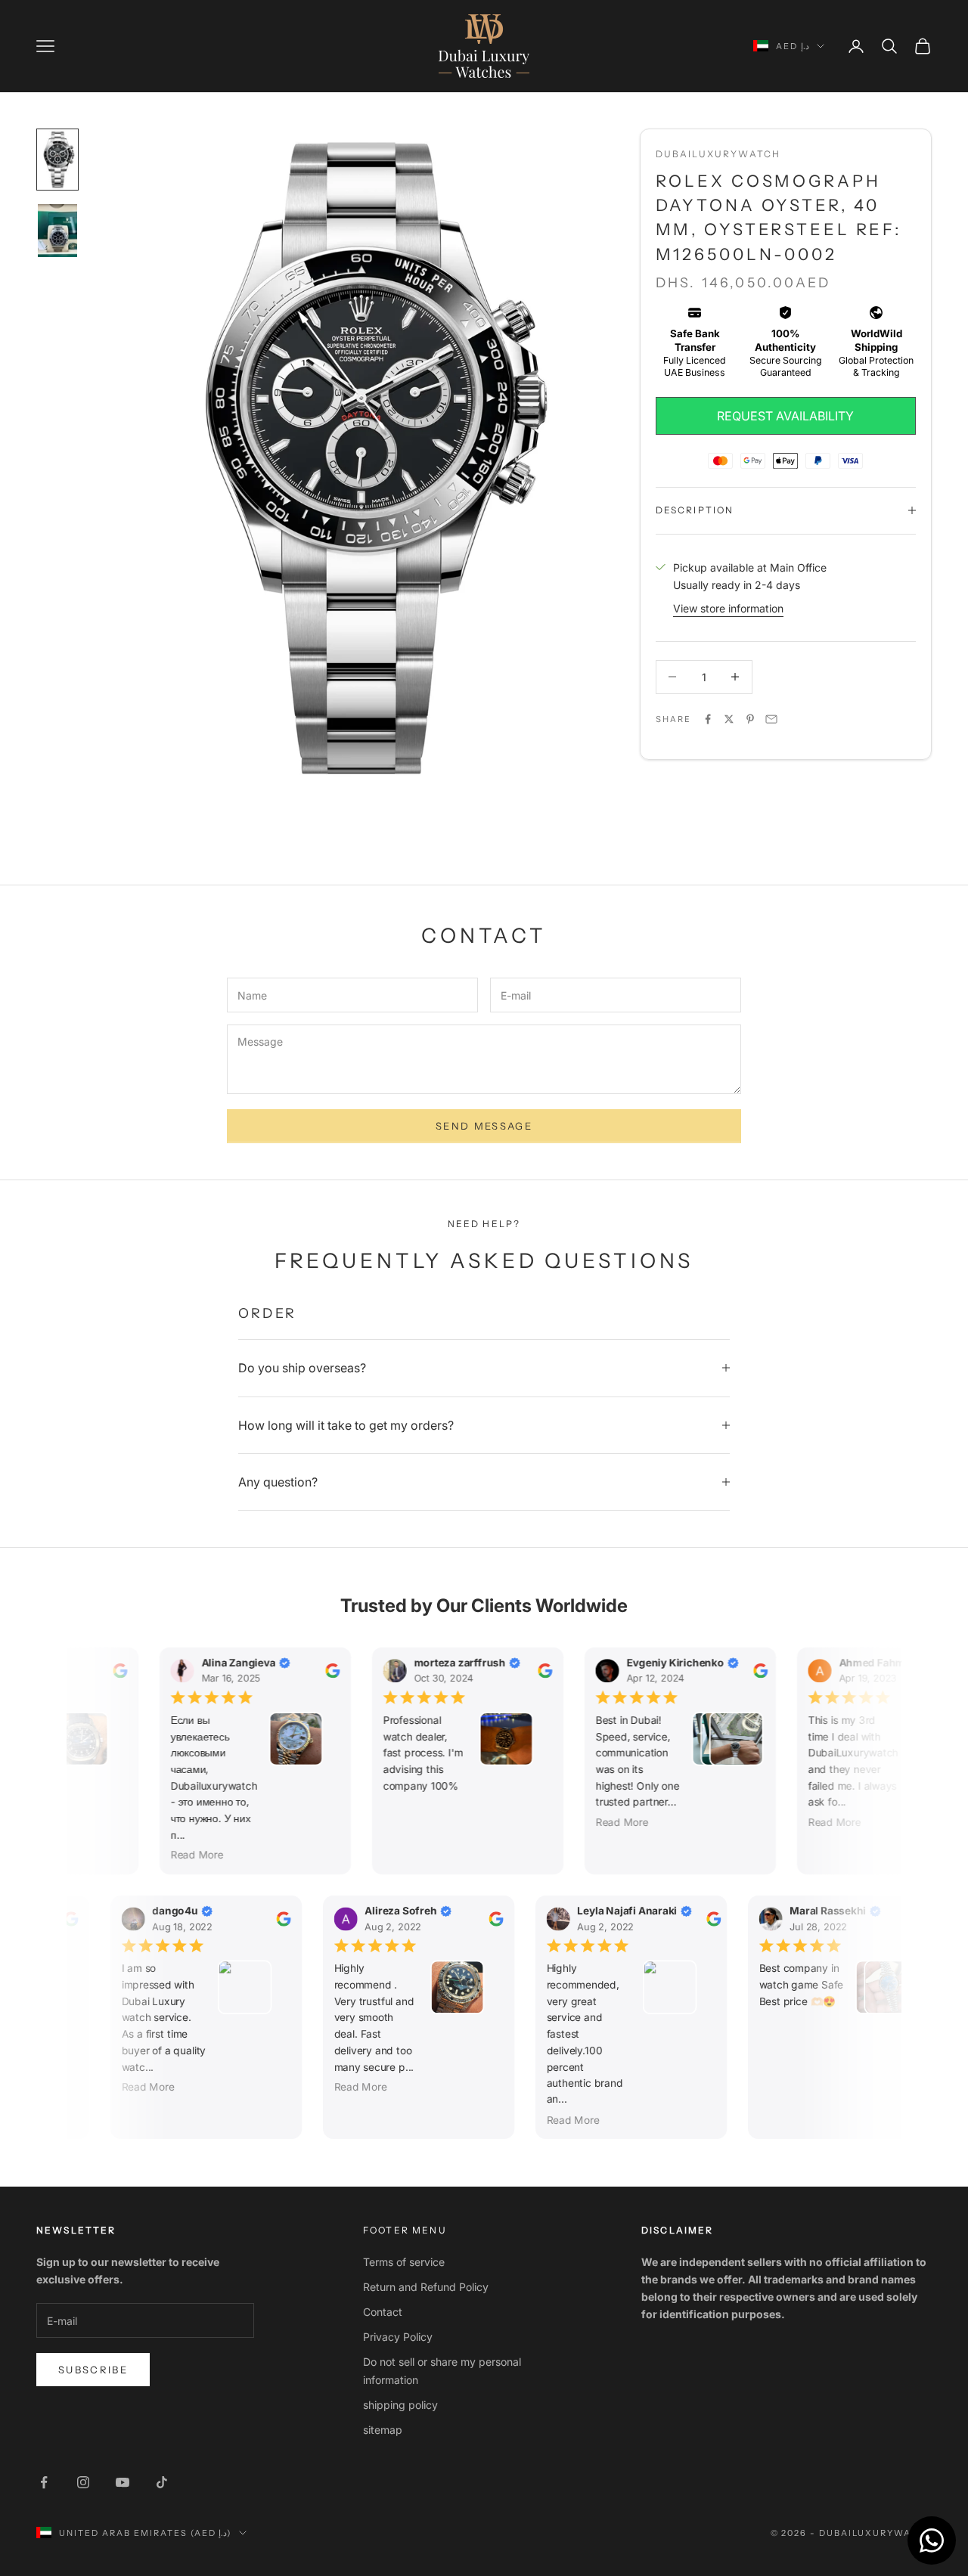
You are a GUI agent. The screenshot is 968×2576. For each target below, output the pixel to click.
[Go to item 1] (57, 160)
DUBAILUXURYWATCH (718, 154)
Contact (383, 2312)
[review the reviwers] (115, 1670)
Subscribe (93, 2370)
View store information (728, 608)
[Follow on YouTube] (123, 2482)
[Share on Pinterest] (750, 719)
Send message (484, 1126)
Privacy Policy (398, 2337)
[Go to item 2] (57, 231)
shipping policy (400, 2405)
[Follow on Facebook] (44, 2482)
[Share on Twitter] (729, 719)
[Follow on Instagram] (83, 2482)
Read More (192, 1855)
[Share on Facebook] (708, 719)
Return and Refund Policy (426, 2287)
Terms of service (404, 2262)
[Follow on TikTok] (162, 2482)
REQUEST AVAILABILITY (785, 416)
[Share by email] (771, 719)
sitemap (383, 2430)
